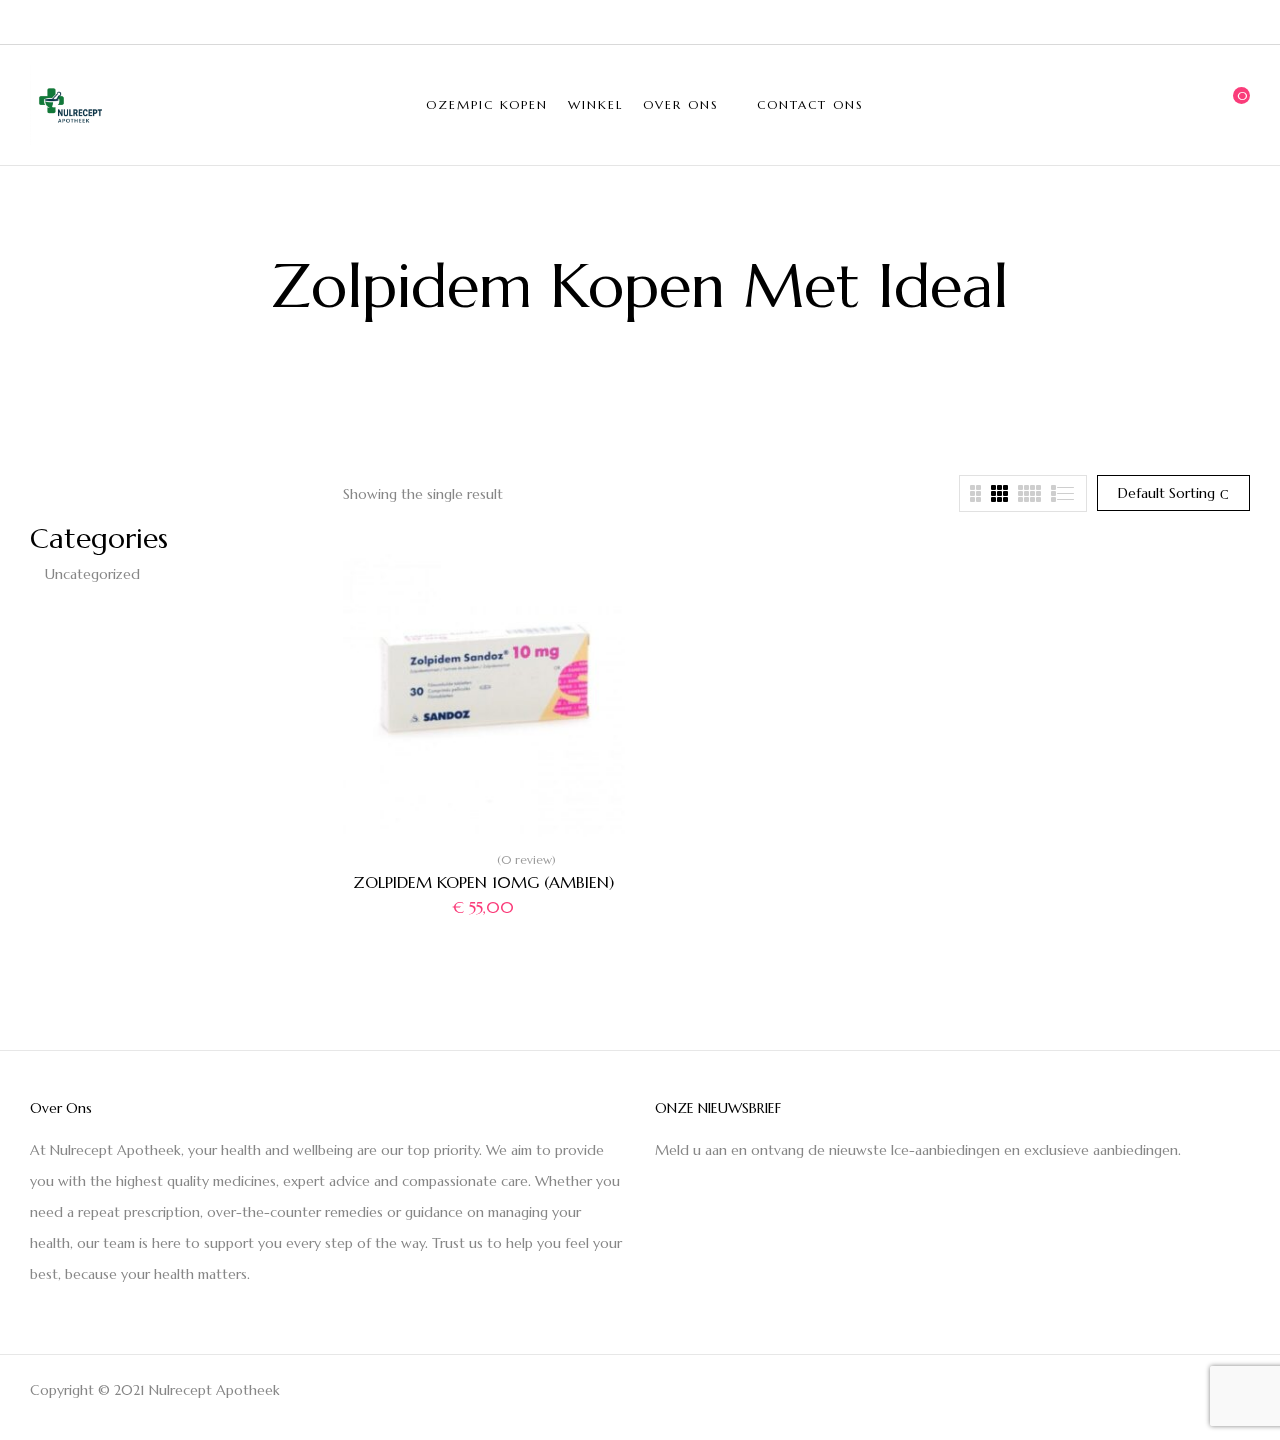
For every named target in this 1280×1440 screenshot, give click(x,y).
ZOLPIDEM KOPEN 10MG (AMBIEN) (483, 882)
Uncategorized (92, 574)
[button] (1235, 105)
